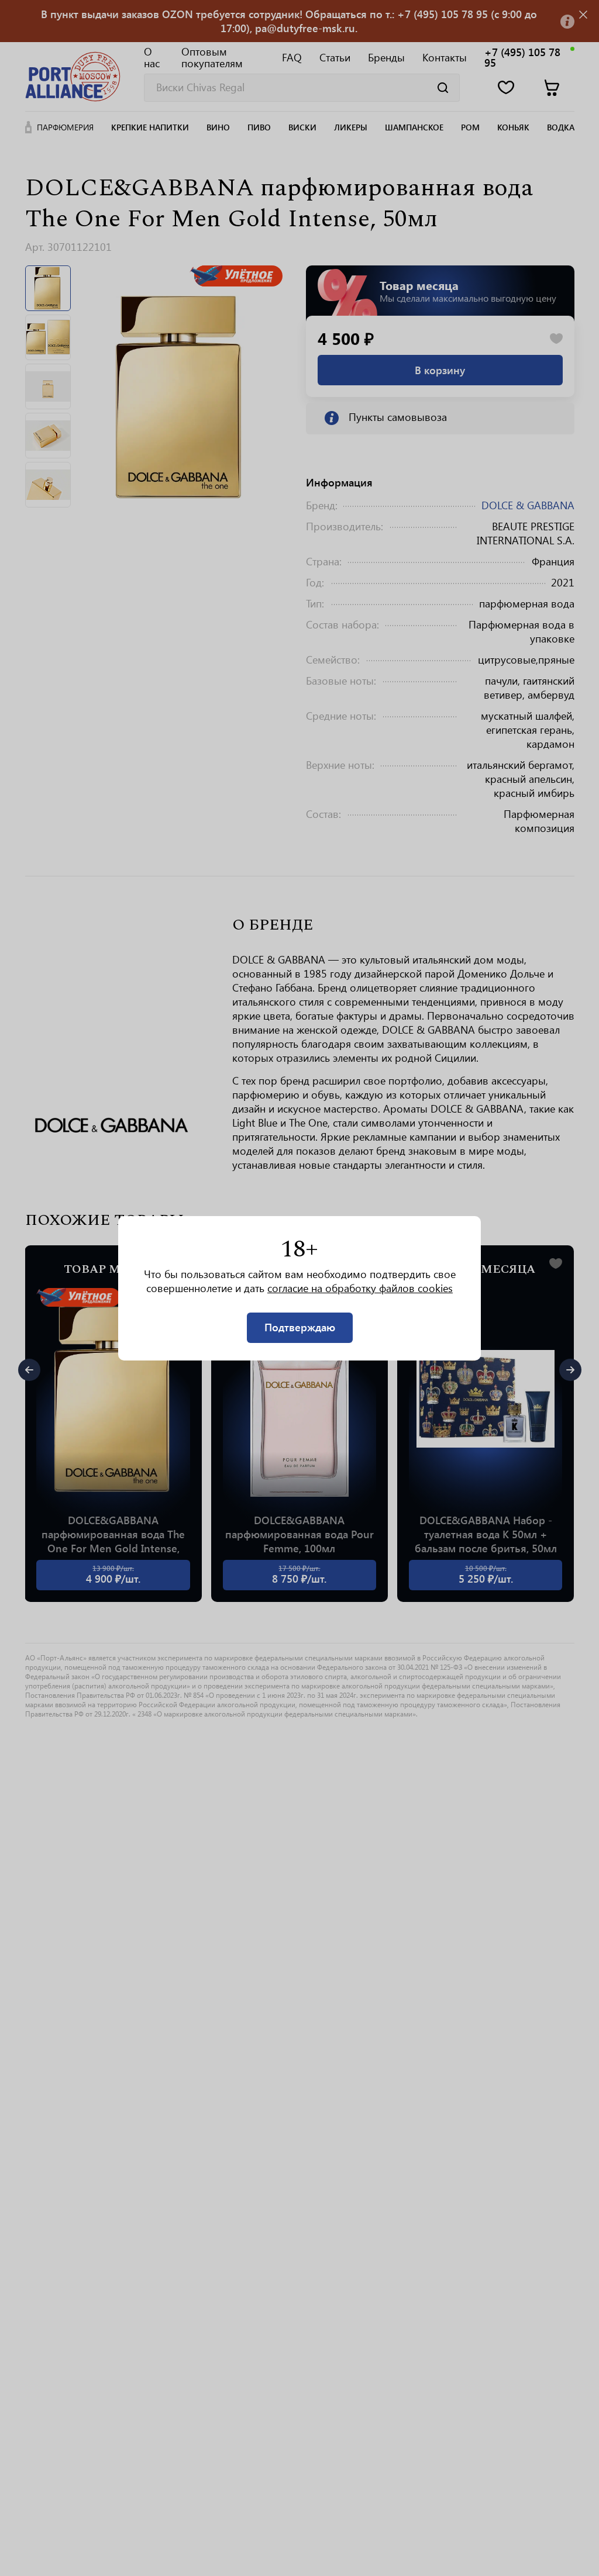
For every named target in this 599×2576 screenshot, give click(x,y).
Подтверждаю (300, 1327)
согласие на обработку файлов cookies (360, 1288)
